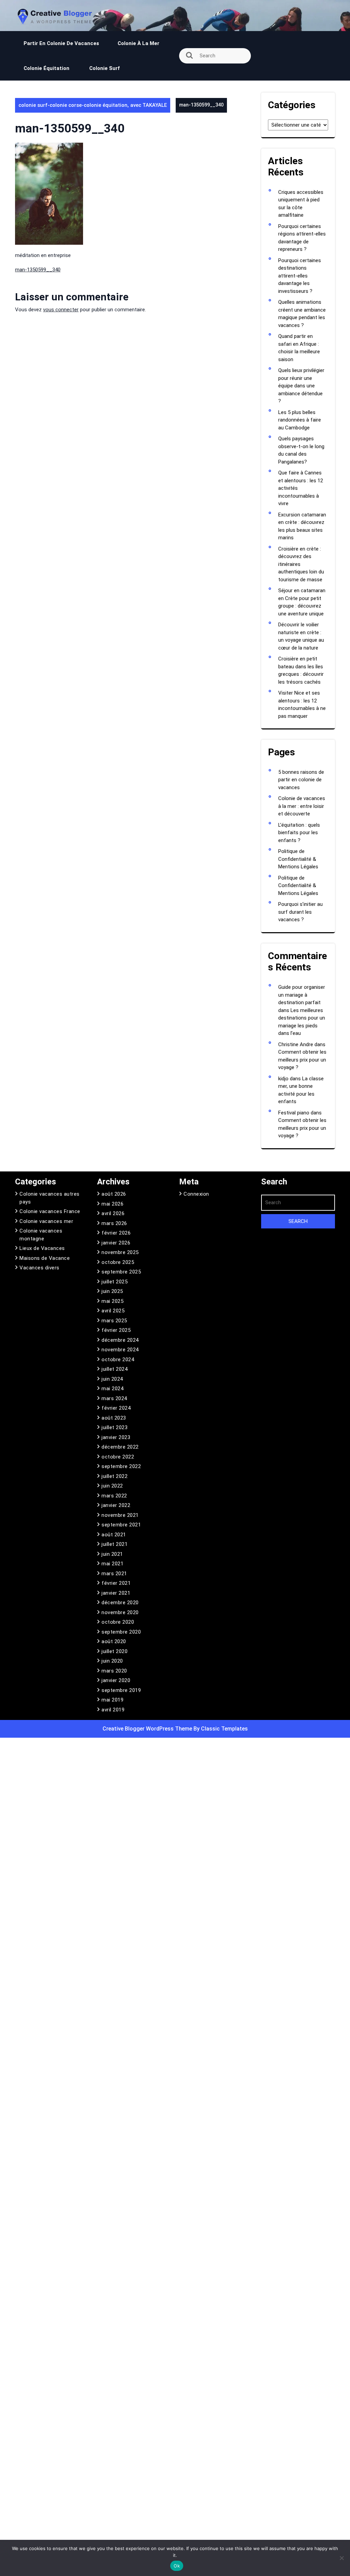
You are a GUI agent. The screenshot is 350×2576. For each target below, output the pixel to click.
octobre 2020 (118, 1622)
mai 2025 (112, 1301)
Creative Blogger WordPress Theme (148, 1729)
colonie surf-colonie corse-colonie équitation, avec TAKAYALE (93, 105)
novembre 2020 (120, 1612)
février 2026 (116, 1233)
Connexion (196, 1194)
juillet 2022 (115, 1476)
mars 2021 (114, 1574)
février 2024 (116, 1408)
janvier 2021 (116, 1593)
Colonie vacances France (50, 1211)
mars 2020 (114, 1671)
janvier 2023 (116, 1437)
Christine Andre (296, 1044)
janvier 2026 (116, 1243)
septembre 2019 (121, 1690)
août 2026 (114, 1194)
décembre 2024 (120, 1340)
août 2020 (114, 1641)
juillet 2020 (115, 1651)
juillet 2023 (115, 1427)
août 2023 (114, 1418)
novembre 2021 (120, 1515)
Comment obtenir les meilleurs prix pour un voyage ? (302, 1060)
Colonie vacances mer (46, 1221)
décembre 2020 (120, 1603)
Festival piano (294, 1113)
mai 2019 (112, 1700)
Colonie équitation (47, 68)
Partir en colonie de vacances (61, 43)
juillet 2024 (115, 1369)
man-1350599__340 (38, 270)
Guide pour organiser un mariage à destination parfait (302, 995)
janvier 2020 (116, 1680)
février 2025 (116, 1330)
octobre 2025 (118, 1262)
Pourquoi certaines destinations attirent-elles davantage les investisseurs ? (300, 276)
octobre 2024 (118, 1360)
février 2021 (116, 1583)
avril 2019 (113, 1710)
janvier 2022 (116, 1505)
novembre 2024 (120, 1350)
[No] (341, 2558)
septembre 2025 (121, 1272)
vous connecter (61, 310)
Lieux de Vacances (42, 1248)
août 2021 (114, 1535)
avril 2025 (113, 1311)
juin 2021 (112, 1554)
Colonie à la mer (138, 43)
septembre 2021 (121, 1525)
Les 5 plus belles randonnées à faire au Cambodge (300, 420)
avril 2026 (113, 1213)
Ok (177, 2566)
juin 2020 (112, 1661)
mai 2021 (112, 1564)
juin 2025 (112, 1291)
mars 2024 (114, 1398)
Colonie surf (104, 68)
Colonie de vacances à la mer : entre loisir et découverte (302, 806)
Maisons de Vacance (45, 1258)
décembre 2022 (120, 1447)
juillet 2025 (115, 1282)
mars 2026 (114, 1223)
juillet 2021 (115, 1544)
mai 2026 (112, 1204)
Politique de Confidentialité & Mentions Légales (298, 859)
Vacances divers (39, 1268)
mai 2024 (112, 1389)
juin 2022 (112, 1486)
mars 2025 (114, 1321)
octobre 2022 (118, 1457)
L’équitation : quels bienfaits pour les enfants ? (299, 833)
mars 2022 (114, 1496)
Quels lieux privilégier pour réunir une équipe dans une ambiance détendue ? (301, 386)
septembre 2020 (121, 1632)
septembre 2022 (121, 1466)
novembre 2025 (120, 1252)
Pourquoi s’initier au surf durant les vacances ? (300, 912)
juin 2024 (112, 1379)
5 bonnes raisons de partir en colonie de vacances (301, 780)
